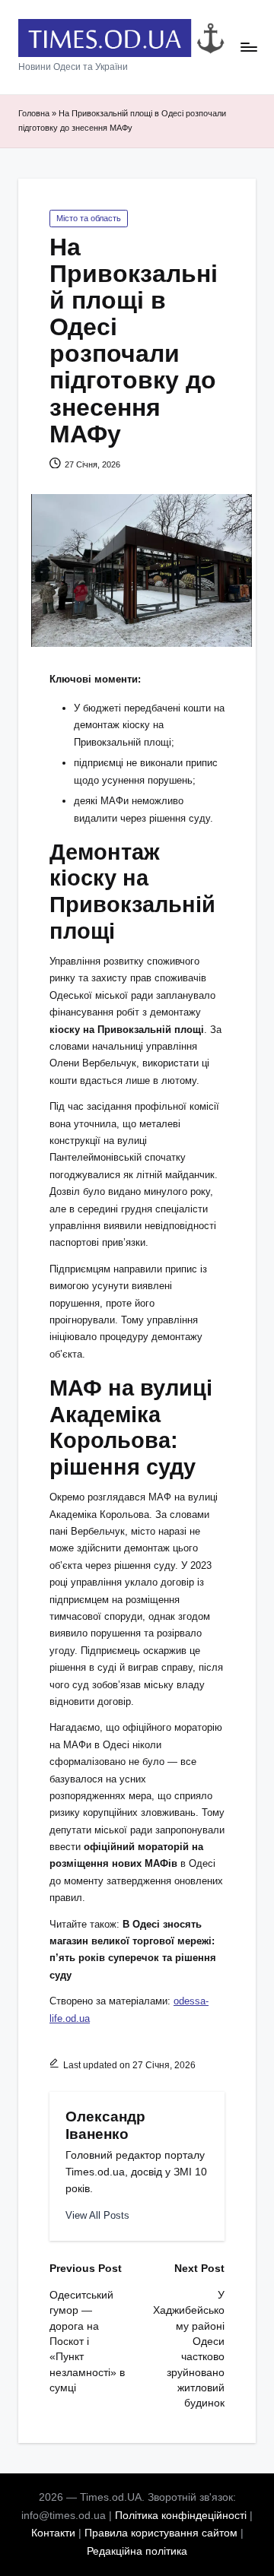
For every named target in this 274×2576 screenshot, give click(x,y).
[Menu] (248, 48)
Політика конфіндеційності (181, 2516)
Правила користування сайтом (161, 2533)
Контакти (53, 2533)
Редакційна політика (137, 2551)
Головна (34, 113)
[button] (97, 2215)
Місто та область (89, 218)
